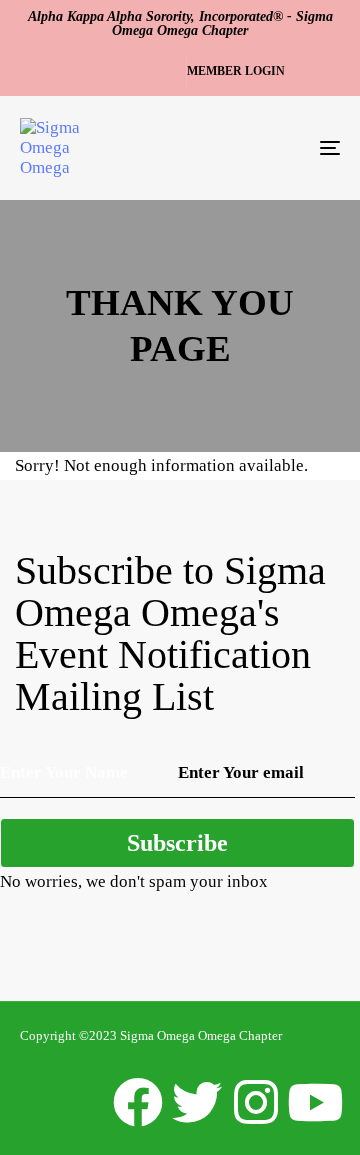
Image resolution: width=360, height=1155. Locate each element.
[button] (245, 72)
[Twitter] (197, 1102)
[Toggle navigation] (286, 148)
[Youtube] (315, 1102)
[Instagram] (256, 1102)
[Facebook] (138, 1102)
